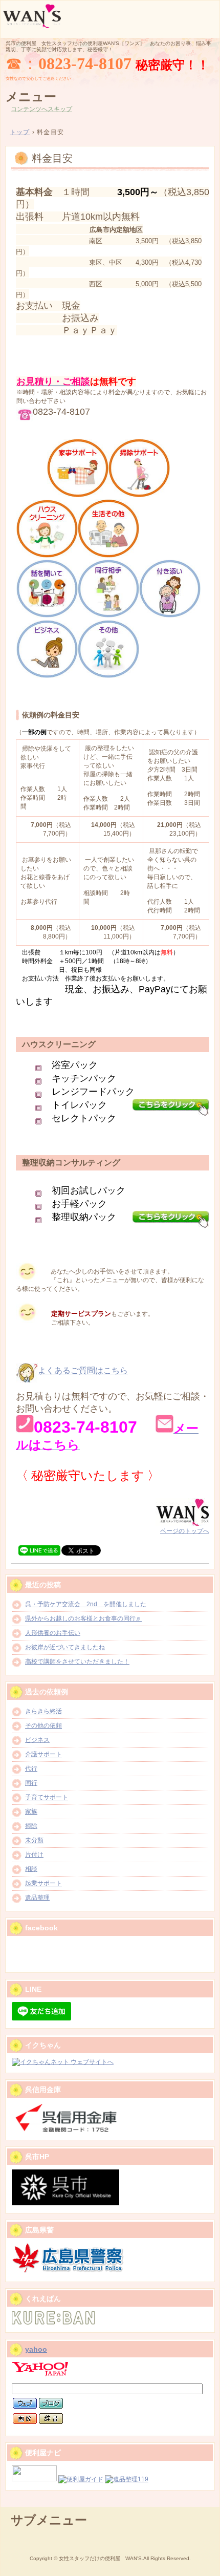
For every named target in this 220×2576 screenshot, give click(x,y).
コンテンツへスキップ (41, 109)
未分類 (34, 1840)
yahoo (36, 2349)
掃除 (31, 1826)
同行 (31, 1783)
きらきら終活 (43, 1711)
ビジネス (37, 1740)
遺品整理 (37, 1898)
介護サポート (43, 1754)
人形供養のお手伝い (53, 1633)
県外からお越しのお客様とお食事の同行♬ (83, 1619)
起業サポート (43, 1883)
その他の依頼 (43, 1726)
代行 (31, 1769)
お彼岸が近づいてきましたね (65, 1647)
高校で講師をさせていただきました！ (77, 1662)
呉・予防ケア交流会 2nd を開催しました (86, 1604)
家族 (31, 1812)
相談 (31, 1869)
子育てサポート (47, 1797)
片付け (34, 1855)
